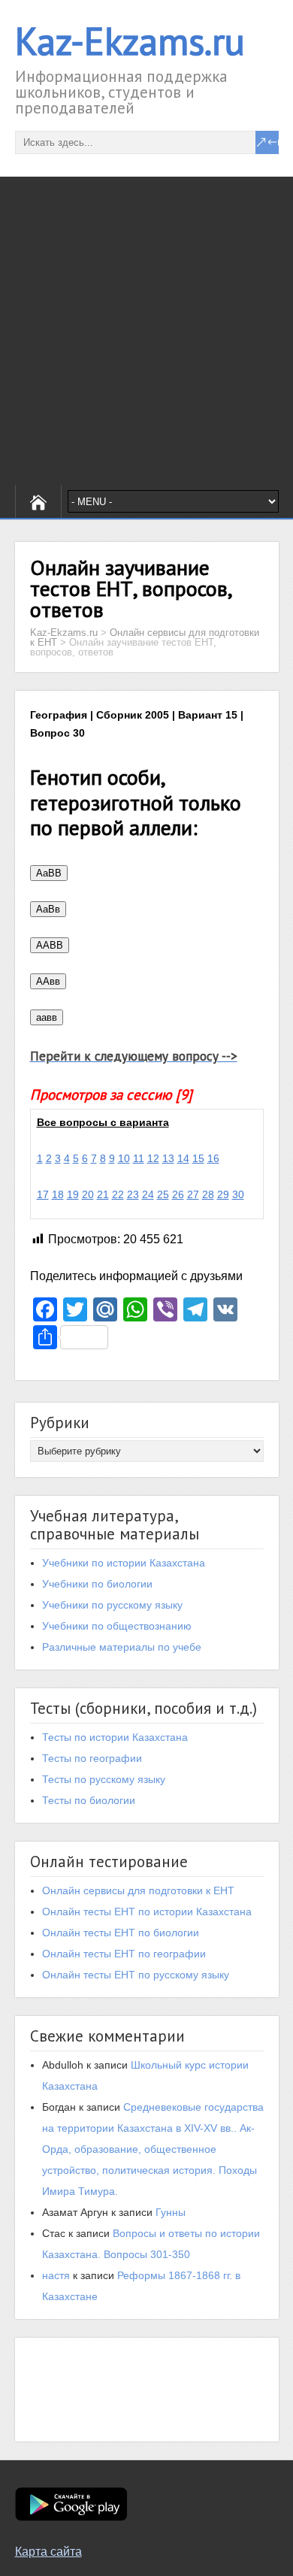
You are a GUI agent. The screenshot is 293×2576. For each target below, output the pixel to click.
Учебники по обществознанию (117, 1626)
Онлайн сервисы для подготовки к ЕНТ (138, 1890)
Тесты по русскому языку (104, 1779)
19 (73, 1194)
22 (118, 1194)
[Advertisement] (146, 331)
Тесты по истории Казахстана (115, 1737)
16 (213, 1158)
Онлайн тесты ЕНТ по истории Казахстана (147, 1912)
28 (208, 1194)
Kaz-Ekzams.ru (130, 41)
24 (148, 1194)
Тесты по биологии (89, 1800)
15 (198, 1158)
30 (238, 1194)
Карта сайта (48, 2552)
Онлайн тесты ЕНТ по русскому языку (136, 1975)
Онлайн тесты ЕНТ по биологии (121, 1933)
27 (193, 1194)
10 (124, 1158)
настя (56, 2275)
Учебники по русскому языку (112, 1605)
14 (183, 1158)
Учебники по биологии (97, 1584)
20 (88, 1194)
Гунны (171, 2212)
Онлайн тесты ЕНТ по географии (124, 1954)
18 (58, 1194)
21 (103, 1194)
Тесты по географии (92, 1758)
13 (168, 1158)
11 (139, 1158)
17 (43, 1194)
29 (223, 1194)
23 (133, 1194)
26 (178, 1194)
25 (163, 1194)
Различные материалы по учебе (122, 1647)
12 (153, 1158)
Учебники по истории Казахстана (124, 1563)
